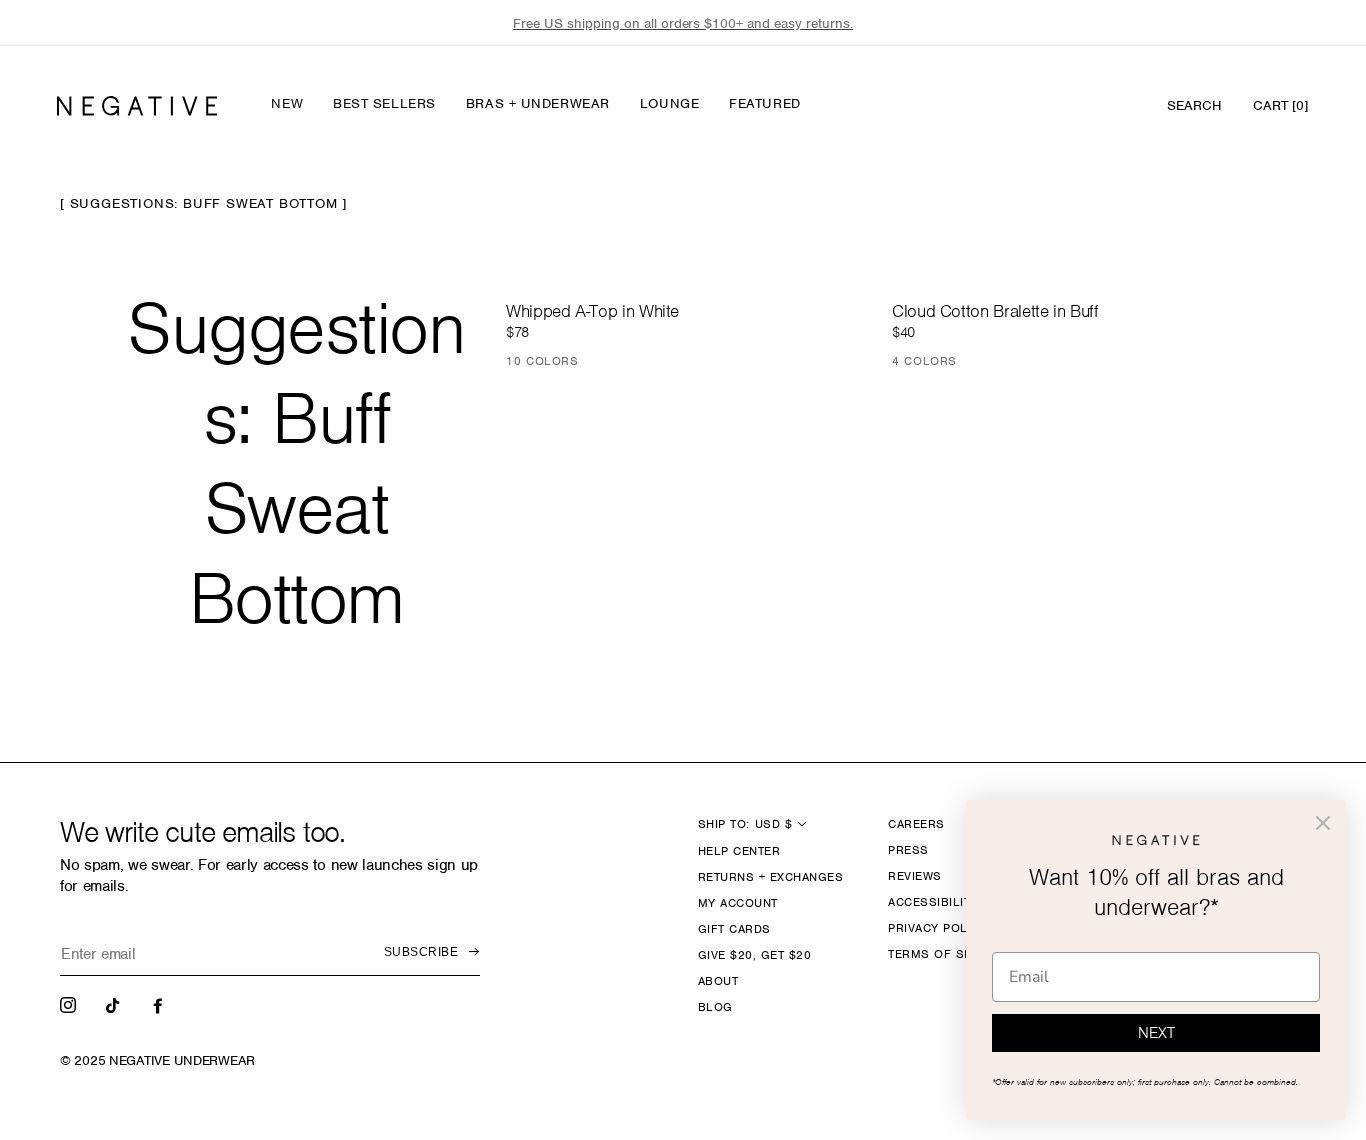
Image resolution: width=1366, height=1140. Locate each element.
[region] (683, 23)
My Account (738, 903)
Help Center (739, 851)
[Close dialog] (1323, 823)
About (718, 981)
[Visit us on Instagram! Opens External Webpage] (70, 1004)
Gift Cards (734, 929)
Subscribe (421, 952)
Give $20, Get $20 (754, 955)
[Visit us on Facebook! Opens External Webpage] (160, 1004)
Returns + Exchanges (770, 877)
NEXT (1156, 1033)
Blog (715, 1007)
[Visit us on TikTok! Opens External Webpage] (115, 1004)
